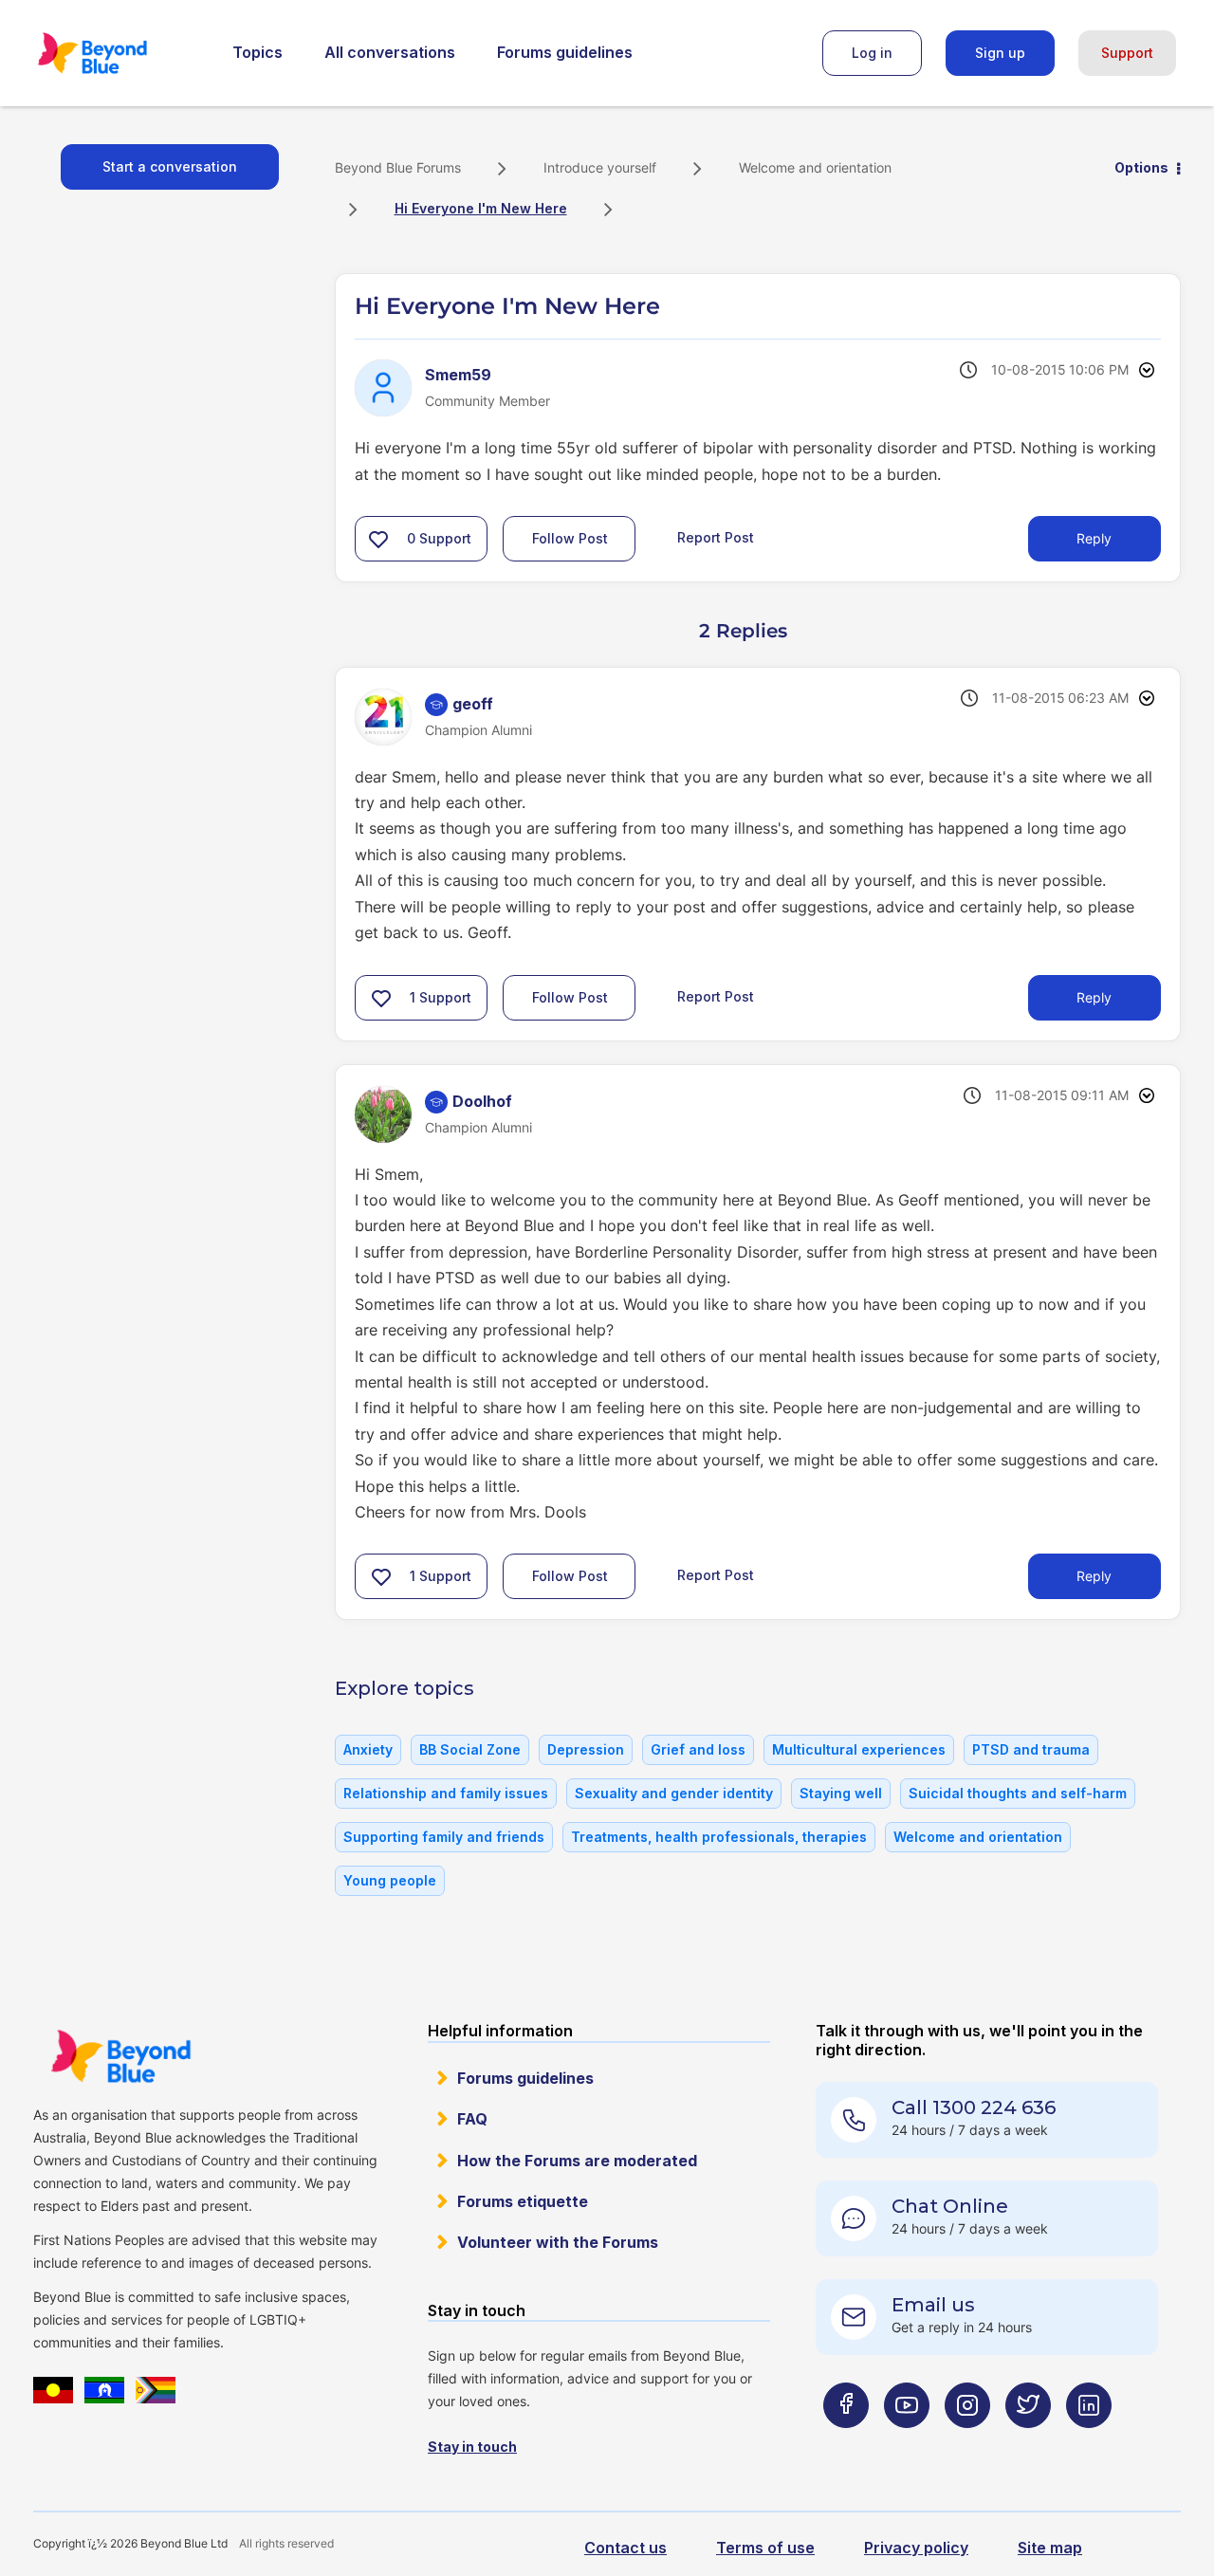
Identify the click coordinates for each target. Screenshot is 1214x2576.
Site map (1050, 2548)
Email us (933, 2305)
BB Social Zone (470, 1749)
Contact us (625, 2548)
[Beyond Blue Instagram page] (967, 2443)
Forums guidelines (565, 52)
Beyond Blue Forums (119, 53)
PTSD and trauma (1031, 1749)
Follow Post (570, 538)
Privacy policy (916, 2548)
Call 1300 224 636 (974, 2107)
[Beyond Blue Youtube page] (907, 2443)
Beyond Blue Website (120, 2056)
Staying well (841, 1793)
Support (1127, 53)
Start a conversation (170, 166)
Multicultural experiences (859, 1749)
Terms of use (765, 2548)
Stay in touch (472, 2447)
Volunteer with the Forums (558, 2242)
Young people (390, 1880)
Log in (872, 53)
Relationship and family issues (446, 1793)
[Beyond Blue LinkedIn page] (1089, 2443)
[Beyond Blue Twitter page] (1028, 2443)
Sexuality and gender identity (674, 1793)
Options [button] (1141, 167)
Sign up (1000, 53)
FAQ (472, 2119)
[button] (378, 539)
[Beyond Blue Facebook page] (846, 2443)
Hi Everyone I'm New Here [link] (481, 208)
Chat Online (950, 2206)
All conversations (390, 52)
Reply (1094, 538)
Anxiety (368, 1749)
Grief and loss (698, 1749)
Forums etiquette (523, 2201)
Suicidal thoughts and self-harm (1018, 1793)
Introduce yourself (600, 167)
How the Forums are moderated (577, 2161)
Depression (586, 1749)
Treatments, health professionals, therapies (719, 1837)
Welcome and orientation (815, 167)
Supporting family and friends (444, 1837)
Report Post (716, 537)
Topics (258, 52)
